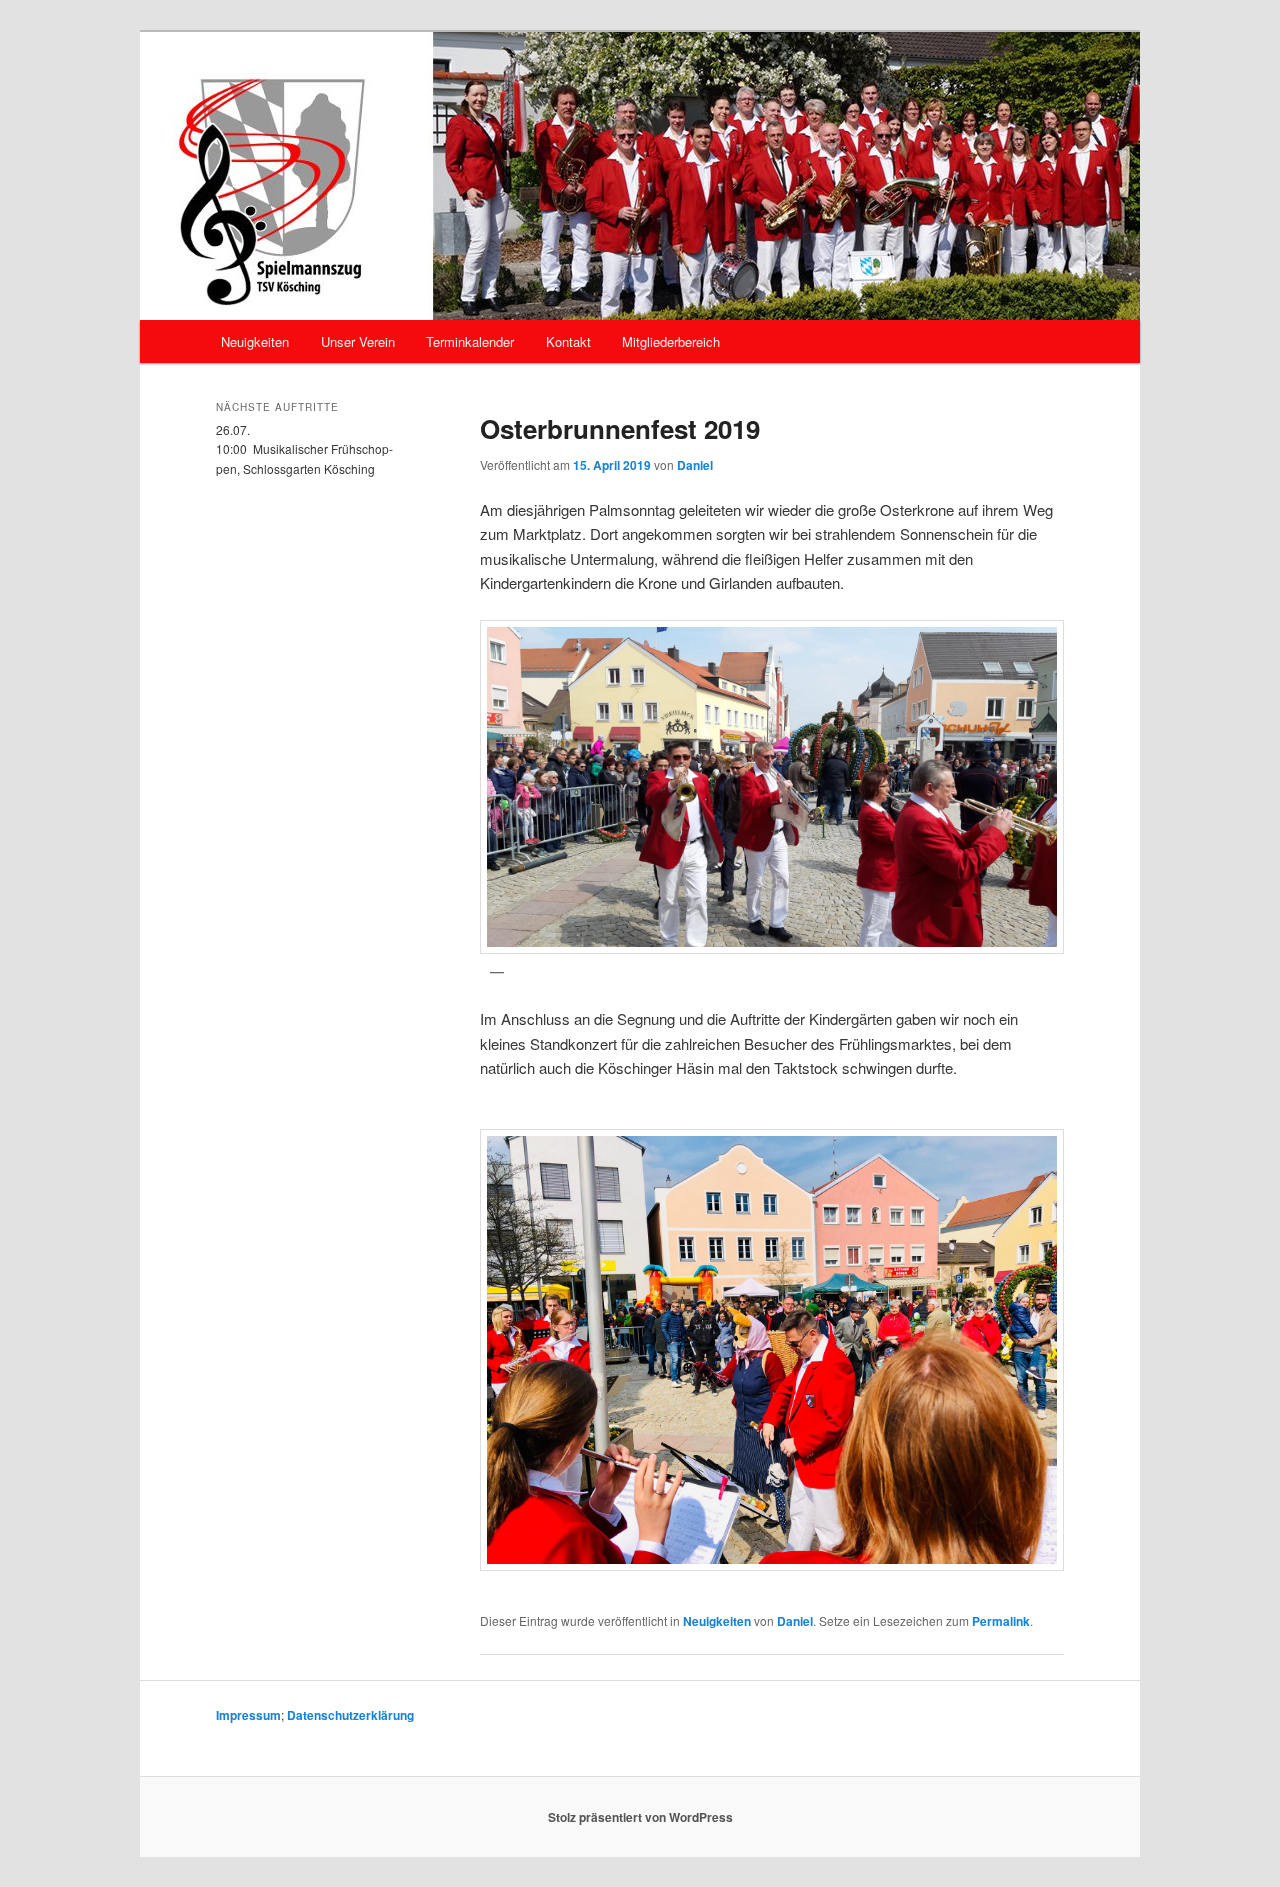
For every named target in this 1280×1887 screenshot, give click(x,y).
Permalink (1001, 1621)
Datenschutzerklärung (350, 1715)
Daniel (695, 465)
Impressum (248, 1715)
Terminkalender (470, 341)
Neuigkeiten (255, 341)
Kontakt (568, 341)
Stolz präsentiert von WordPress (640, 1817)
